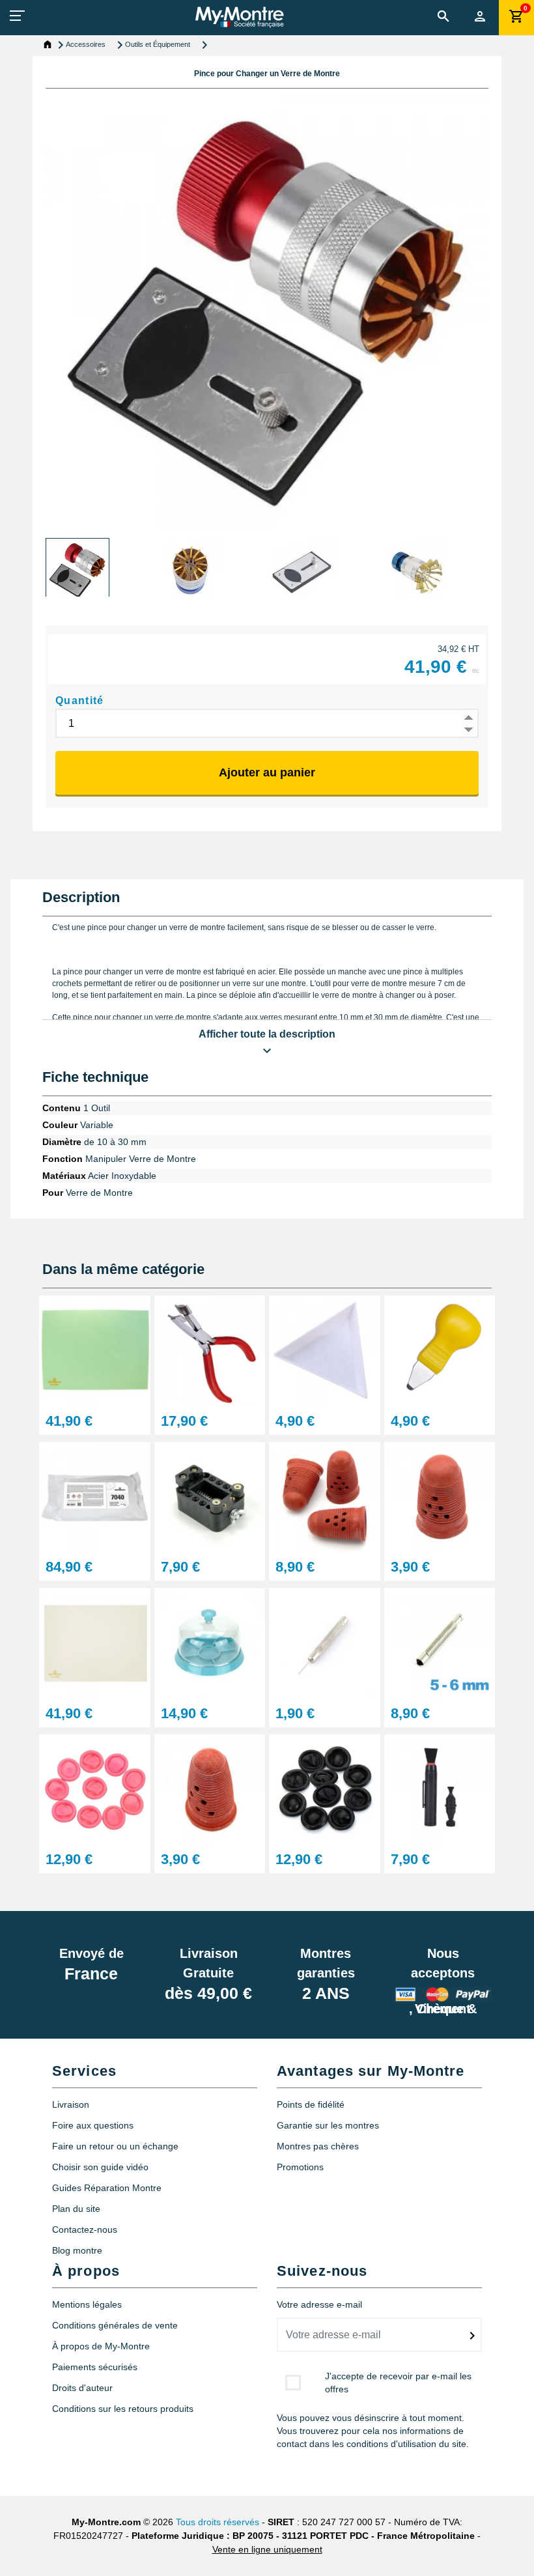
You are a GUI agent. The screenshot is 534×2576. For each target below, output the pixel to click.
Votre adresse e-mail (319, 2304)
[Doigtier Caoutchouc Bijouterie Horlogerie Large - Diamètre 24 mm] (440, 1496)
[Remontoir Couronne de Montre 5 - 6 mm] (440, 1643)
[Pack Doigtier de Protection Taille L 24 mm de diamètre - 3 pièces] (325, 1496)
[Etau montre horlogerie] (210, 1496)
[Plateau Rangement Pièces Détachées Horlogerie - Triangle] (325, 1351)
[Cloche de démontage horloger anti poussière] (210, 1643)
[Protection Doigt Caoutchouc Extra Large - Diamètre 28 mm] (210, 1789)
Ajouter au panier (267, 772)
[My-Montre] (239, 17)
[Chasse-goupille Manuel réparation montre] (325, 1643)
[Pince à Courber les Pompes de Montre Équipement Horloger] (210, 1351)
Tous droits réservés (218, 2522)
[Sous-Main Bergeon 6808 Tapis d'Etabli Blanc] (95, 1643)
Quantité (80, 701)
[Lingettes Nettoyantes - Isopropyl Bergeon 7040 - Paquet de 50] (95, 1496)
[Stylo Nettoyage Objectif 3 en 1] (440, 1789)
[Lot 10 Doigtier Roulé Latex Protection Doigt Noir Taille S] (325, 1789)
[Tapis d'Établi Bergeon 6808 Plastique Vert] (95, 1351)
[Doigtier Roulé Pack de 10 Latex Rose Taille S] (95, 1789)
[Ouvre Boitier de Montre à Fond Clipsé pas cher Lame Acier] (440, 1351)
